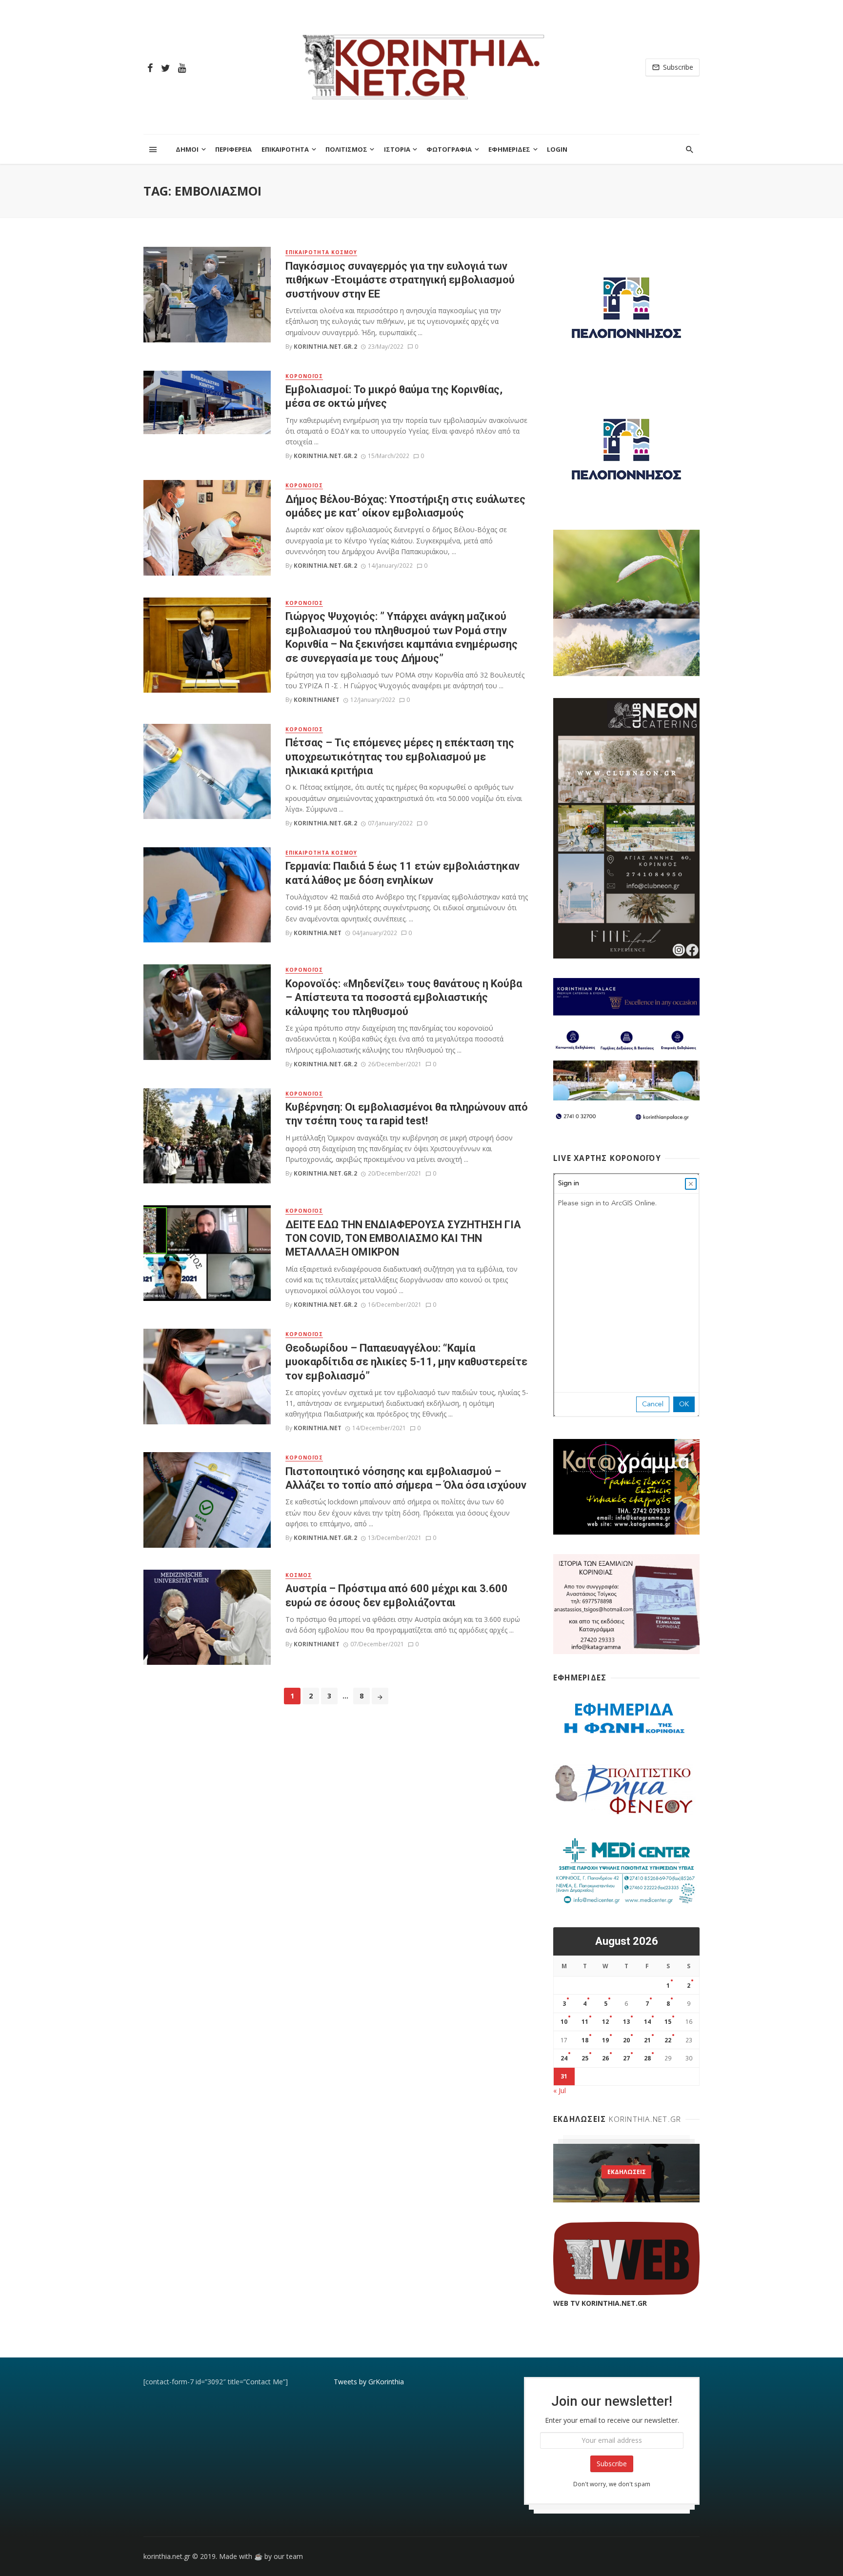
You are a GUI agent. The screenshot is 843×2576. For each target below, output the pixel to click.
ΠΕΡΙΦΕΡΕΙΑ (233, 149)
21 (647, 2040)
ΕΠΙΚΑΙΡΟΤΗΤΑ (285, 149)
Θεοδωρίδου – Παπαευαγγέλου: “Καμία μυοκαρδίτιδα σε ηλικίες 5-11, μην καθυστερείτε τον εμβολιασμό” (406, 1362)
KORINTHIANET (317, 700)
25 (585, 2058)
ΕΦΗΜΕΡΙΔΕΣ (509, 149)
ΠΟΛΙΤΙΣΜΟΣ (346, 149)
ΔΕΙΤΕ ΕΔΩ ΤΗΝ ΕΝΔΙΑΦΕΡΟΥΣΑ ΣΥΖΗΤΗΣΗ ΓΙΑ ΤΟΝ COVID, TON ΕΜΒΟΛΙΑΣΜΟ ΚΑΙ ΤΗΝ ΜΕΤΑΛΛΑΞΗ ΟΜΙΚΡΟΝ (403, 1238)
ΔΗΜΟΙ (187, 149)
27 (626, 2058)
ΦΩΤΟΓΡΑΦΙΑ (449, 149)
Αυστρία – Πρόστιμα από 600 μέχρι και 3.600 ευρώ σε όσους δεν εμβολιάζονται (397, 1595)
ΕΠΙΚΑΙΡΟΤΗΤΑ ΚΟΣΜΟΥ (321, 252)
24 (564, 2058)
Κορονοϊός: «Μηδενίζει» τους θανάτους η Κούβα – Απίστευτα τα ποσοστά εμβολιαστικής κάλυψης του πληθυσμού (404, 998)
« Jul (560, 2090)
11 (585, 2022)
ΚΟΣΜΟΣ (299, 1575)
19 (605, 2040)
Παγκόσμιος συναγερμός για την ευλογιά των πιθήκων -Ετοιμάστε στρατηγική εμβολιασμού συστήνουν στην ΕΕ (400, 280)
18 (585, 2040)
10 (564, 2022)
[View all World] (626, 2173)
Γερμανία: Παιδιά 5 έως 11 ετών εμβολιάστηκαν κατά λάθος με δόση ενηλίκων (402, 873)
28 (647, 2058)
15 (668, 2022)
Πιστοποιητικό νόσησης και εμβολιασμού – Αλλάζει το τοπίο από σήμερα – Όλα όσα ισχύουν (406, 1478)
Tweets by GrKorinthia (369, 2382)
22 (668, 2040)
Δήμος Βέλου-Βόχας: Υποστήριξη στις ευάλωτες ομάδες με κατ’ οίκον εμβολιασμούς (405, 506)
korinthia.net (318, 933)
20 (626, 2040)
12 (605, 2022)
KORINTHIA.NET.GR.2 (325, 347)
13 (626, 2022)
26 (605, 2058)
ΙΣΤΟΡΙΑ (397, 149)
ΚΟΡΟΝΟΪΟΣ (304, 376)
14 (647, 2022)
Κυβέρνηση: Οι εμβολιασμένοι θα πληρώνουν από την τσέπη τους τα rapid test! (407, 1114)
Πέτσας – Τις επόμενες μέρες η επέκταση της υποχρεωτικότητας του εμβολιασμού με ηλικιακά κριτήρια (400, 757)
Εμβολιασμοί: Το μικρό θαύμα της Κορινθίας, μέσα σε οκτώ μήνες (394, 396)
